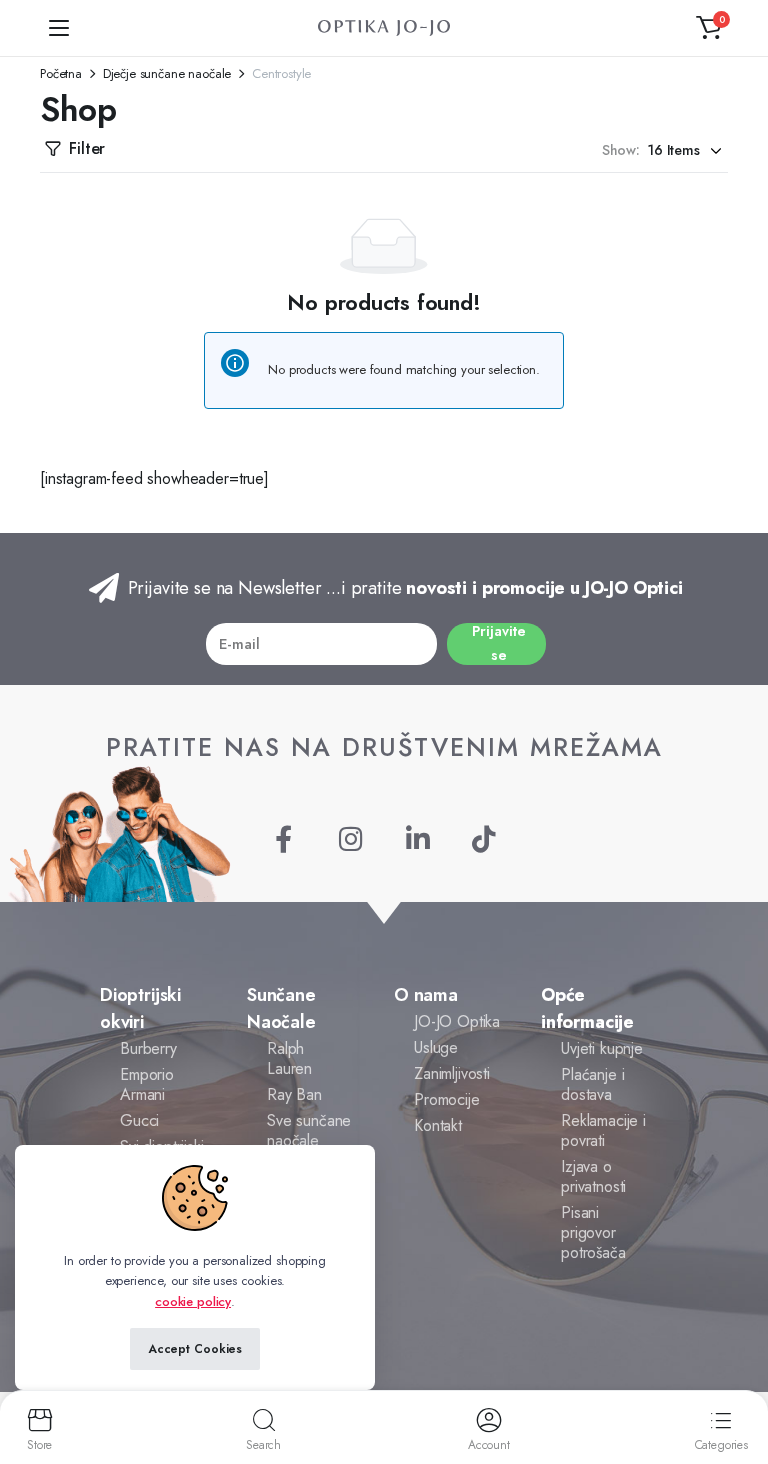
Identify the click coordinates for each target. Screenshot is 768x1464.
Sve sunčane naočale (309, 1130)
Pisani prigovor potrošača (593, 1232)
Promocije (447, 1099)
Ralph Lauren (289, 1058)
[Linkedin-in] (417, 838)
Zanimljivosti (452, 1073)
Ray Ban (294, 1094)
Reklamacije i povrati (603, 1130)
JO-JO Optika (457, 1021)
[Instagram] (350, 838)
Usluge (436, 1047)
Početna (61, 73)
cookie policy (193, 1301)
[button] (709, 28)
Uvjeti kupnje (602, 1048)
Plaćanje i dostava (592, 1084)
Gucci (139, 1120)
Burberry (148, 1048)
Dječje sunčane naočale (167, 73)
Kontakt (438, 1125)
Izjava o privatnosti (593, 1176)
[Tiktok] (484, 838)
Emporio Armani (147, 1084)
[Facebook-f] (283, 838)
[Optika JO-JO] (384, 28)
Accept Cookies (195, 1349)
